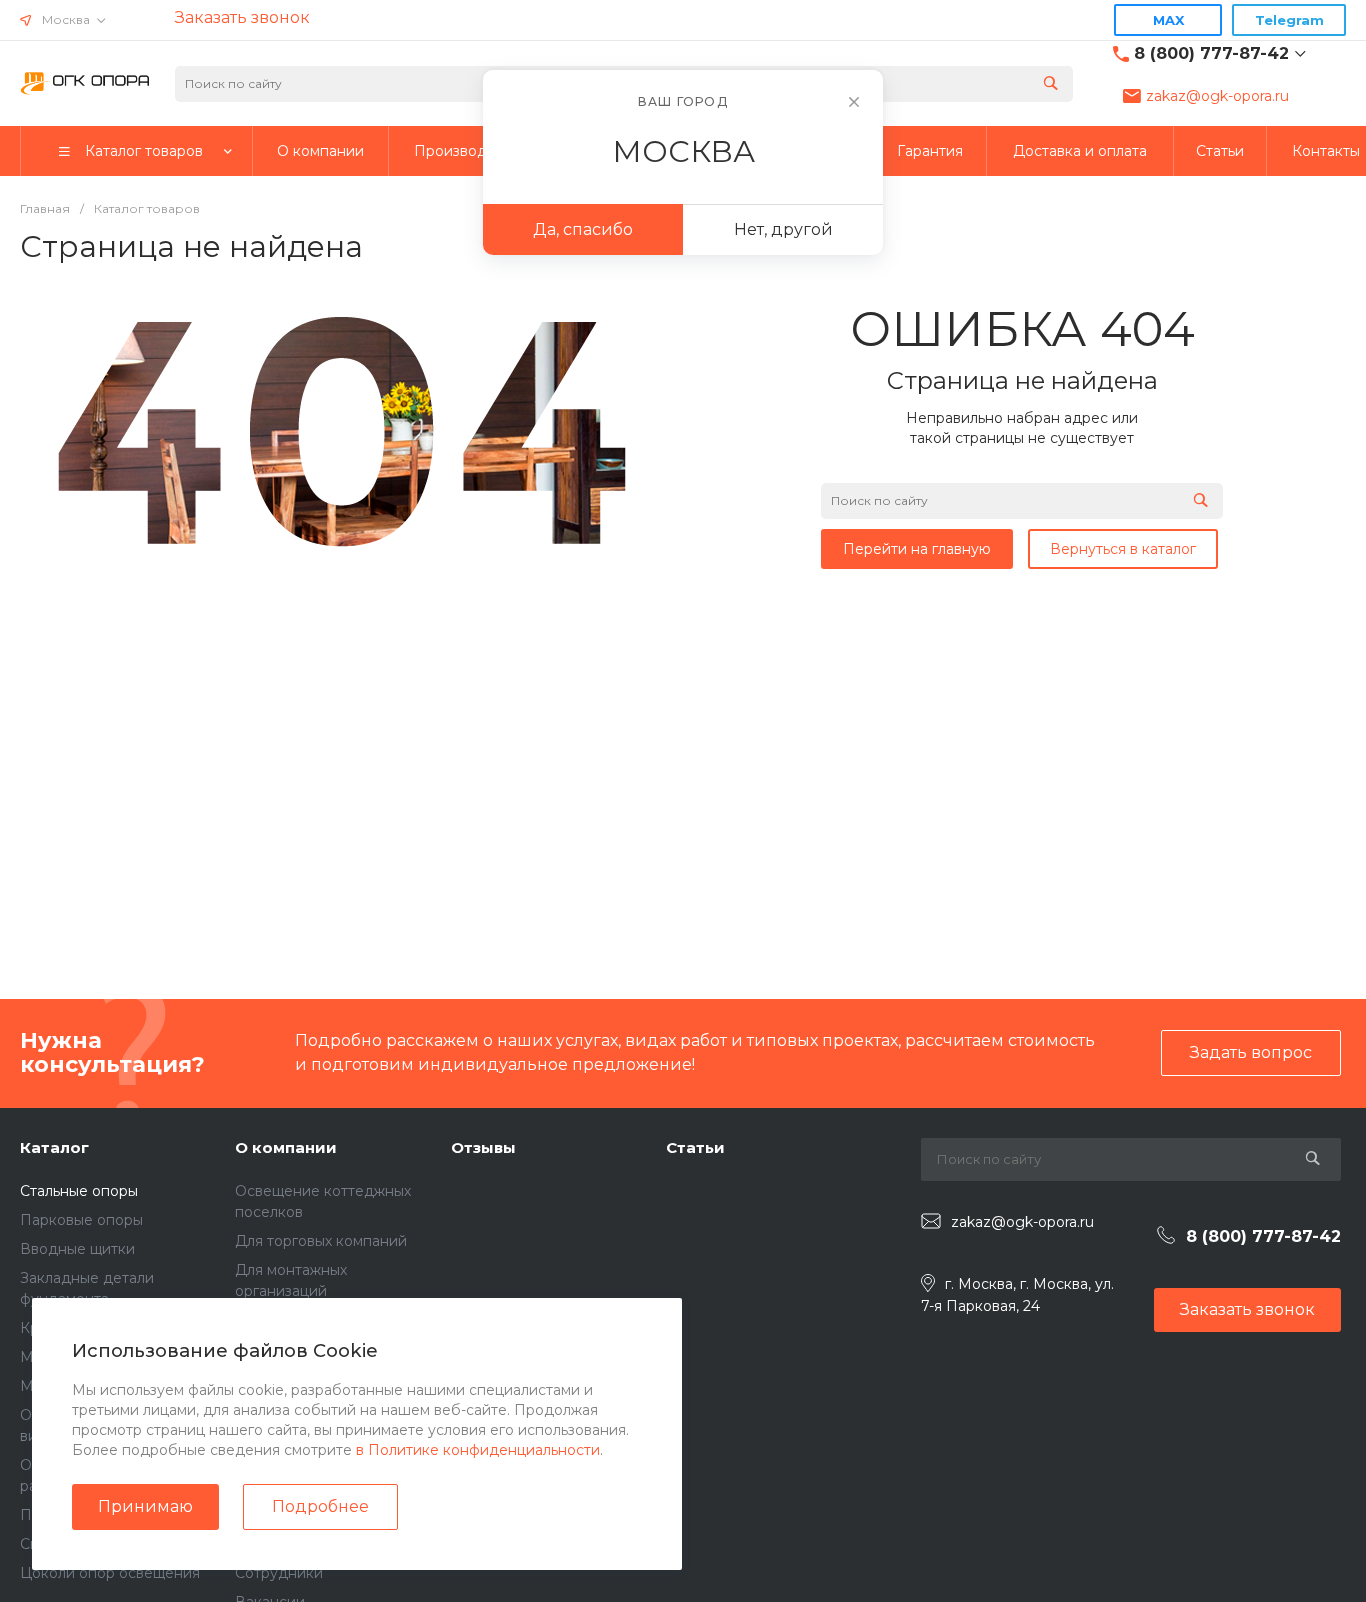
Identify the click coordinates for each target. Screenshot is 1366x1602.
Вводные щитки (77, 1249)
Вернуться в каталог (1123, 549)
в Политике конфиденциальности (478, 1450)
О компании (286, 1147)
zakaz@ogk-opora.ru (1217, 96)
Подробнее (320, 1506)
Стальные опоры (79, 1191)
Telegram (1289, 20)
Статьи (695, 1147)
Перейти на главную (917, 549)
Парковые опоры (81, 1220)
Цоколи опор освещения (110, 1573)
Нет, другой (783, 229)
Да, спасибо (583, 229)
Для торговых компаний (321, 1241)
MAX (1168, 20)
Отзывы (483, 1147)
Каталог (54, 1147)
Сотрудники (279, 1573)
